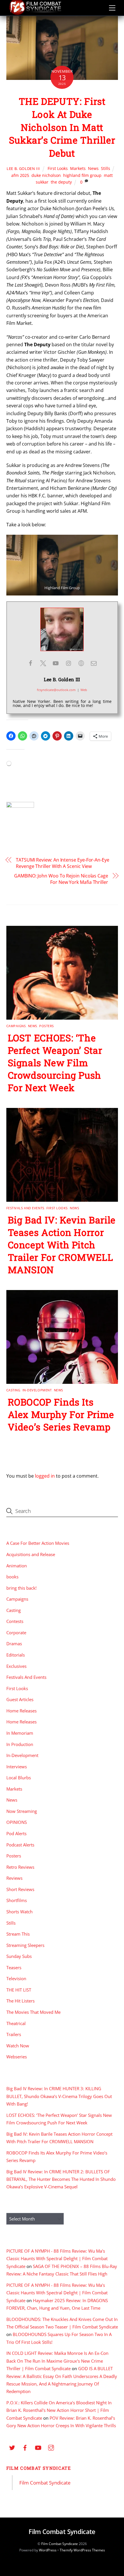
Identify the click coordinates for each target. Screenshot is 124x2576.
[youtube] (38, 2447)
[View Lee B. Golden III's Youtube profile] (56, 663)
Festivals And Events (25, 1208)
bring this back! (21, 1588)
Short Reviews (20, 1889)
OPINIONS (17, 1822)
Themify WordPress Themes (82, 2550)
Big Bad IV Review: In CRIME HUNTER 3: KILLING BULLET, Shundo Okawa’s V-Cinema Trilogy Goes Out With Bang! (59, 2096)
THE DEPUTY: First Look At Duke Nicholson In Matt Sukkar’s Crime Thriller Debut (62, 127)
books (12, 1577)
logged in (45, 1476)
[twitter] (12, 2447)
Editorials (16, 1655)
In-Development (37, 1390)
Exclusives (16, 1666)
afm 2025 (20, 175)
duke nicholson (46, 175)
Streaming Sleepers (25, 1945)
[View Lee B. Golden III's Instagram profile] (68, 663)
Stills (106, 168)
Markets (78, 168)
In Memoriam (20, 1733)
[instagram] (51, 2447)
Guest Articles (20, 1699)
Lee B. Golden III (23, 168)
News (93, 168)
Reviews (14, 1878)
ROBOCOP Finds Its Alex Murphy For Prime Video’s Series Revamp (61, 1414)
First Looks (58, 168)
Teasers (14, 1967)
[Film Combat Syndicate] (35, 13)
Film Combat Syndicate (39, 2468)
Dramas (14, 1644)
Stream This (18, 1934)
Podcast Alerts (20, 1845)
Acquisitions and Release (31, 1554)
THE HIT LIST (19, 1990)
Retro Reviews (20, 1867)
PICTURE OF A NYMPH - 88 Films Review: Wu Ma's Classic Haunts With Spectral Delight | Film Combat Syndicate (57, 2259)
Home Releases (21, 1711)
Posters (47, 1026)
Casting (13, 1390)
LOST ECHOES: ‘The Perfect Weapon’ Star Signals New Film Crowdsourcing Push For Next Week (55, 1063)
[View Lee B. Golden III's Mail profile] (94, 663)
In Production (20, 1744)
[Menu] (112, 8)
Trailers (14, 2034)
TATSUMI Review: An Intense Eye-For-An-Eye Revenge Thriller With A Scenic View (63, 863)
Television (16, 1978)
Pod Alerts (16, 1833)
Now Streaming (22, 1811)
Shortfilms (17, 1900)
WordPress (48, 2550)
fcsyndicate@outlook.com (56, 690)
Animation (17, 1566)
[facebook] (25, 2447)
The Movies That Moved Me (33, 2012)
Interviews (17, 1767)
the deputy (61, 182)
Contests (15, 1621)
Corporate (16, 1633)
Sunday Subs (19, 1956)
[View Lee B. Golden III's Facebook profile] (30, 663)
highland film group (82, 175)
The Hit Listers (20, 2001)
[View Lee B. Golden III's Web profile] (81, 663)
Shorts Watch (19, 1912)
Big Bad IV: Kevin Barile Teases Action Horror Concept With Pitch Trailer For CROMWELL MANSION (62, 1245)
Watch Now (18, 2046)
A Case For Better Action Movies (38, 1543)
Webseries (17, 2057)
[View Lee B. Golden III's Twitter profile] (43, 663)
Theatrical (16, 2023)
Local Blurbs (19, 1778)
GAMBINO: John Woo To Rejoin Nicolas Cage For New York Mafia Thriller (61, 879)
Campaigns (16, 1026)
